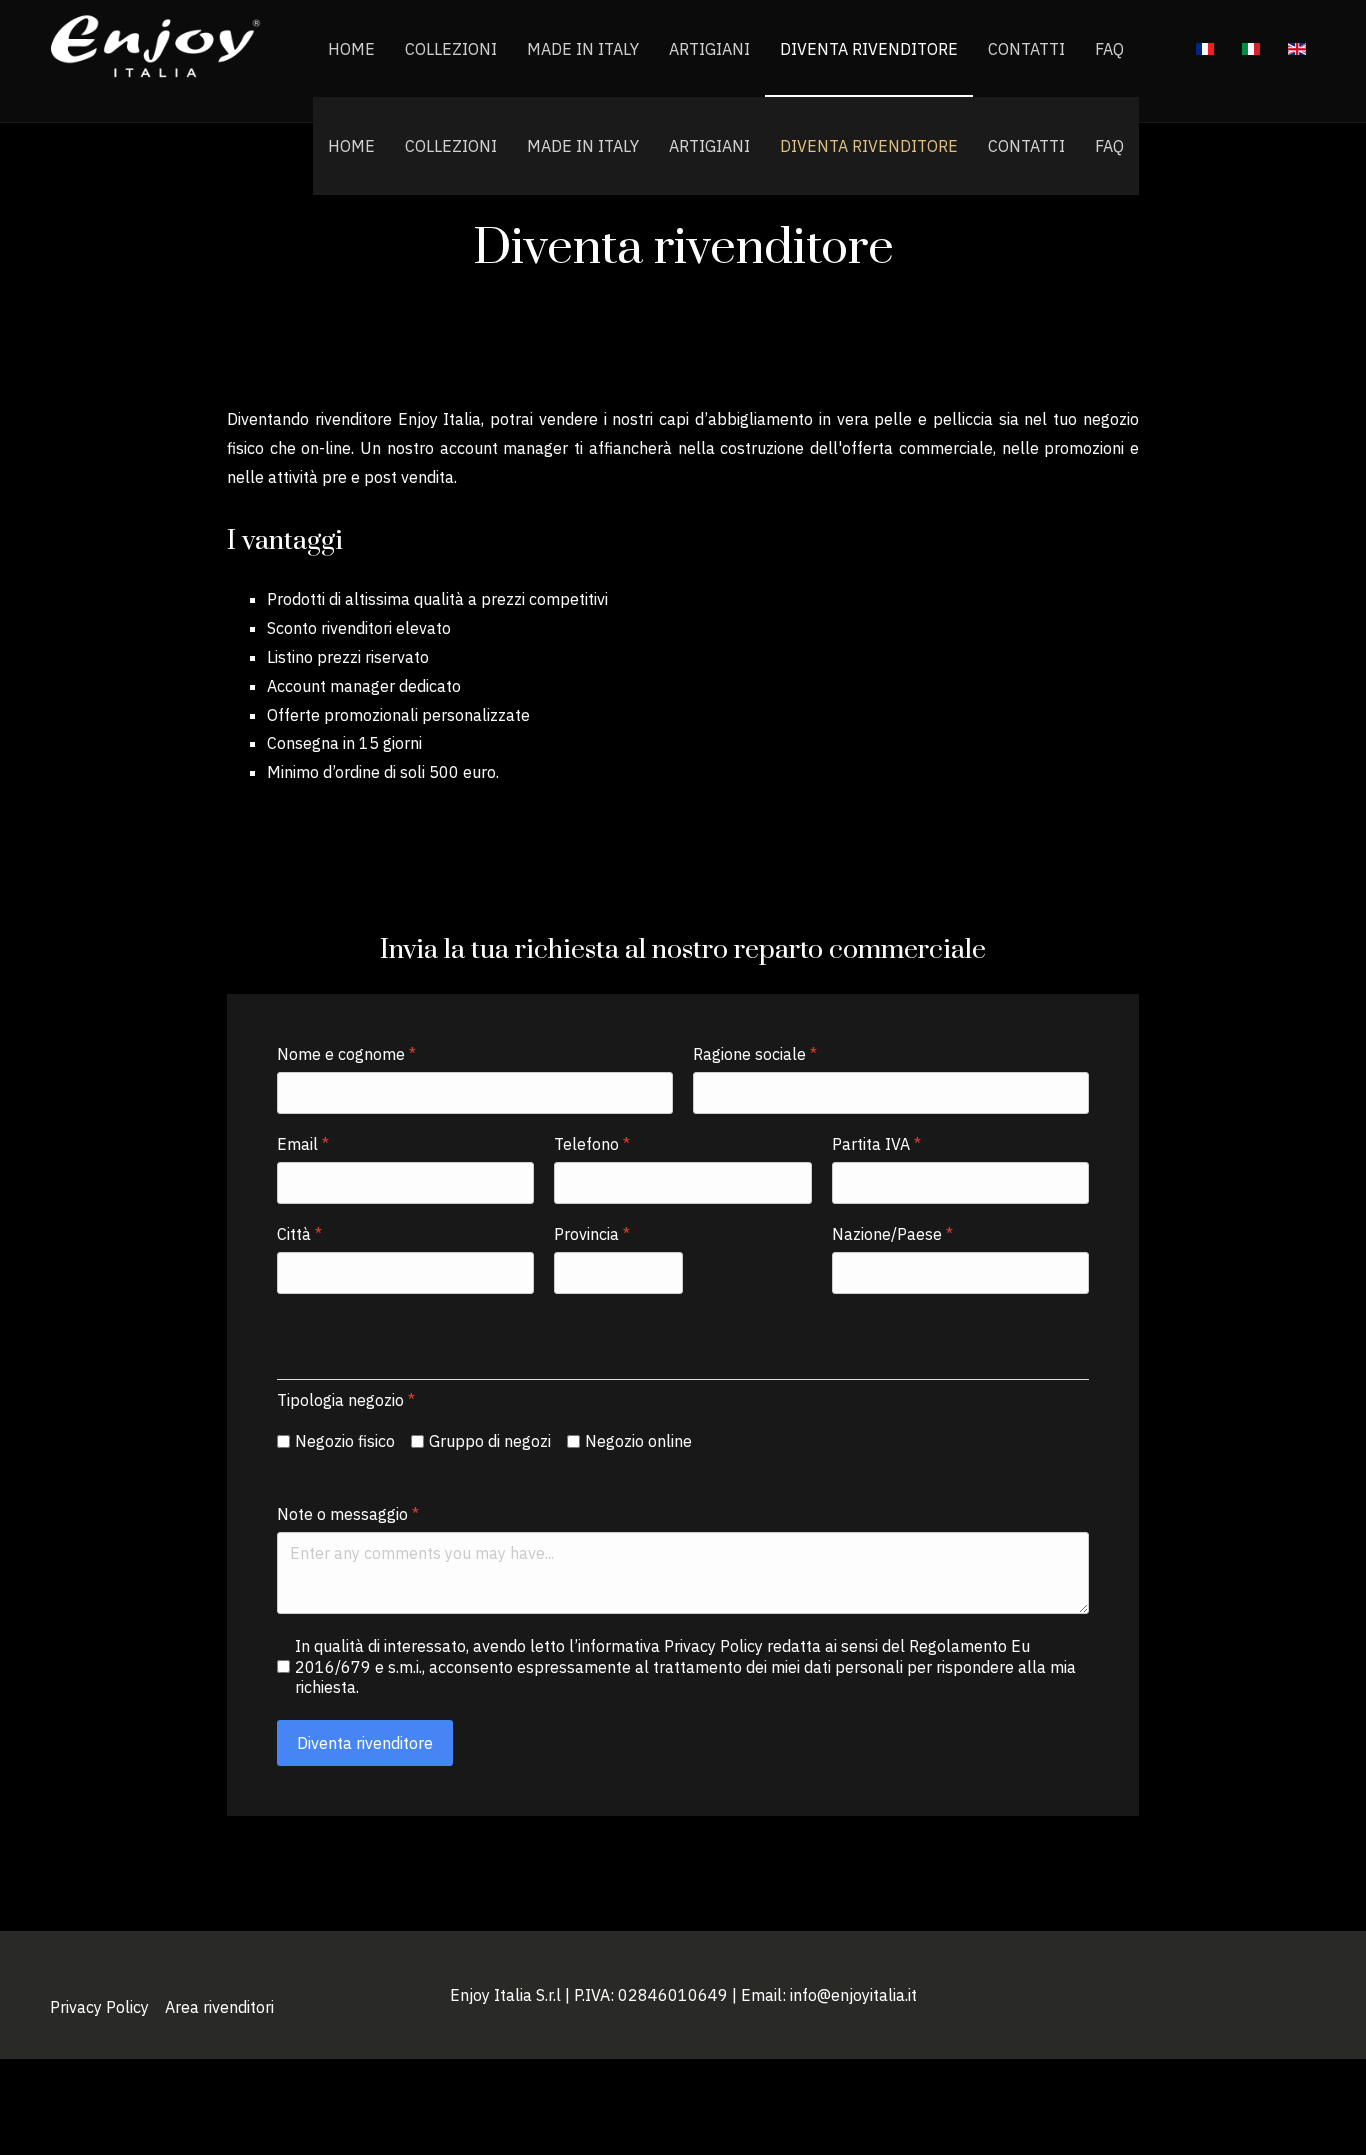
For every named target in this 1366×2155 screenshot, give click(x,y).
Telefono (592, 1144)
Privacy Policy (99, 2007)
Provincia (592, 1234)
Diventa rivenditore (869, 146)
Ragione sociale (755, 1054)
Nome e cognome (346, 1054)
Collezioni (451, 146)
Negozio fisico (345, 1441)
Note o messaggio (348, 1514)
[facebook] (1282, 2007)
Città (299, 1234)
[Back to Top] (1321, 2095)
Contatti (1026, 146)
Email (303, 1144)
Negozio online (638, 1441)
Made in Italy (583, 146)
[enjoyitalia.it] (156, 49)
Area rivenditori (219, 2007)
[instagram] (1310, 2007)
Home (351, 146)
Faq (1109, 146)
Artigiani (709, 146)
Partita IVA (876, 1144)
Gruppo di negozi (490, 1441)
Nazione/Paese (892, 1234)
